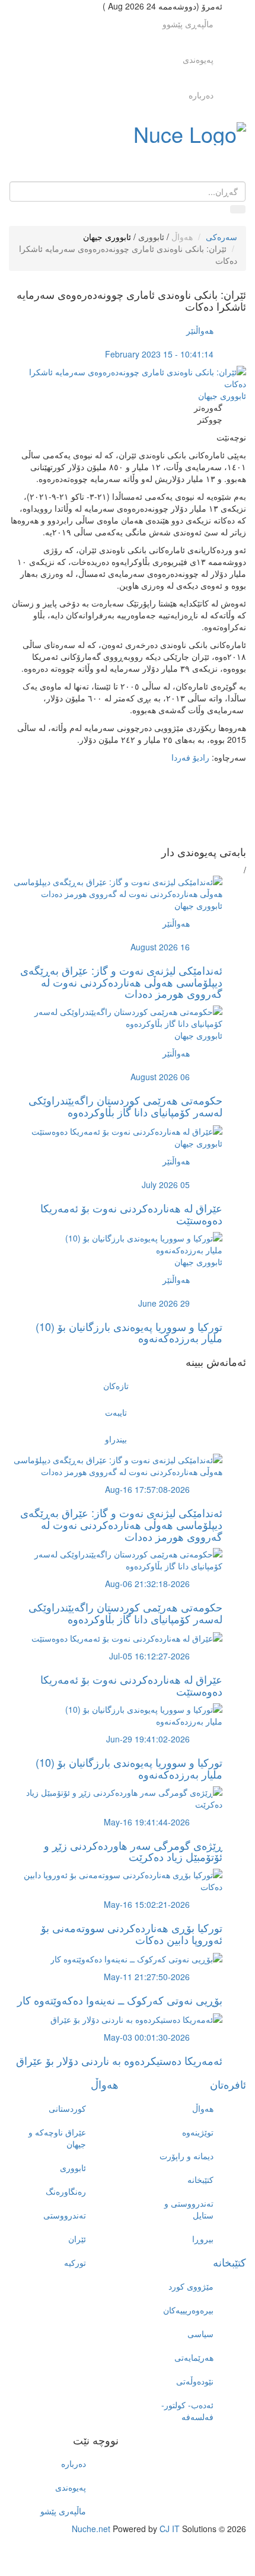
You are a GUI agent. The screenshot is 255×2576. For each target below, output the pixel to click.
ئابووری (151, 237)
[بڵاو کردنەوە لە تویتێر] (116, 799)
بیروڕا (203, 2239)
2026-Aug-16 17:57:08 (147, 1489)
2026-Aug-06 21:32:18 (147, 1584)
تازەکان (116, 1386)
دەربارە (201, 95)
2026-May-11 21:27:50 (147, 1977)
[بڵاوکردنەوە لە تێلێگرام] (116, 822)
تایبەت (116, 1412)
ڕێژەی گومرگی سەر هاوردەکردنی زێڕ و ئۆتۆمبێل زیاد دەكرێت (133, 1851)
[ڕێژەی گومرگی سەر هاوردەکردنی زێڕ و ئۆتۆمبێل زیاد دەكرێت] (116, 1796)
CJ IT (170, 2529)
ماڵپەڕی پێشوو (188, 24)
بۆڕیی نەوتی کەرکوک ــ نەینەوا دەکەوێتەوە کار (120, 2000)
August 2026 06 (160, 1077)
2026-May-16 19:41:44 (147, 1822)
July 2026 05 (166, 1185)
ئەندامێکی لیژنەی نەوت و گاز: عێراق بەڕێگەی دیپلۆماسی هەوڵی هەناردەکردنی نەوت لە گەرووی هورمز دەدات (121, 982)
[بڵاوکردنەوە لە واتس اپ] (116, 834)
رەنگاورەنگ (66, 2191)
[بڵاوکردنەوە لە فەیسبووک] (116, 787)
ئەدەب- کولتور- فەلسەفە (187, 2411)
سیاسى (200, 2334)
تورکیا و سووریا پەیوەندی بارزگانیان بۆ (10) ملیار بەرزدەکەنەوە (129, 1332)
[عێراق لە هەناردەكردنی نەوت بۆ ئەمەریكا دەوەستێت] (127, 1130)
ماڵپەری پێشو (63, 2511)
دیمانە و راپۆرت (187, 2156)
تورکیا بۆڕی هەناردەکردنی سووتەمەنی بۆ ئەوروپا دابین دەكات (132, 1933)
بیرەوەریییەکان (188, 2310)
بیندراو (116, 1439)
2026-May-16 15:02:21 (147, 1904)
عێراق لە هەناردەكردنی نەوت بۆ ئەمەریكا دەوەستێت (131, 1214)
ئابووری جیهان (107, 237)
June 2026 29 (164, 1303)
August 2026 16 (160, 947)
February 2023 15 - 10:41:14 (159, 354)
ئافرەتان (228, 2084)
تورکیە (75, 2262)
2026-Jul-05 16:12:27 (149, 1656)
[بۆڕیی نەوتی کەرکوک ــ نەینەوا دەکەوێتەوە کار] (136, 1958)
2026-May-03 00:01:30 (147, 2037)
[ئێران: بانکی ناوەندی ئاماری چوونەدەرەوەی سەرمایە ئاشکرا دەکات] (128, 376)
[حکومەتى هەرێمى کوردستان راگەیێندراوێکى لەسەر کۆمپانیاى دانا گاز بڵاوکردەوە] (116, 1016)
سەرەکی (221, 237)
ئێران (77, 2239)
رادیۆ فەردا (192, 757)
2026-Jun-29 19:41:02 (148, 1739)
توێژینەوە (198, 2132)
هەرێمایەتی (194, 2357)
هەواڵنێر (200, 330)
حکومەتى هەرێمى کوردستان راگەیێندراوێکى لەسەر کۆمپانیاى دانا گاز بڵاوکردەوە (125, 1106)
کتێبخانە (200, 2179)
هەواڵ (182, 237)
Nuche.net (91, 2529)
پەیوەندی (198, 59)
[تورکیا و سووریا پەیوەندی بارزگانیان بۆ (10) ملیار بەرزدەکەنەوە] (116, 1242)
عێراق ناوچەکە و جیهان (57, 2138)
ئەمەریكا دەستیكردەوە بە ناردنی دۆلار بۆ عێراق (119, 2060)
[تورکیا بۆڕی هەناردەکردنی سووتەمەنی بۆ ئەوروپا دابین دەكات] (116, 1879)
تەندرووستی (65, 2215)
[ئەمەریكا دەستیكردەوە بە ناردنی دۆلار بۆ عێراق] (136, 2018)
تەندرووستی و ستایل (189, 2209)
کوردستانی (67, 2108)
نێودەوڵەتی (195, 2381)
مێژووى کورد (191, 2286)
